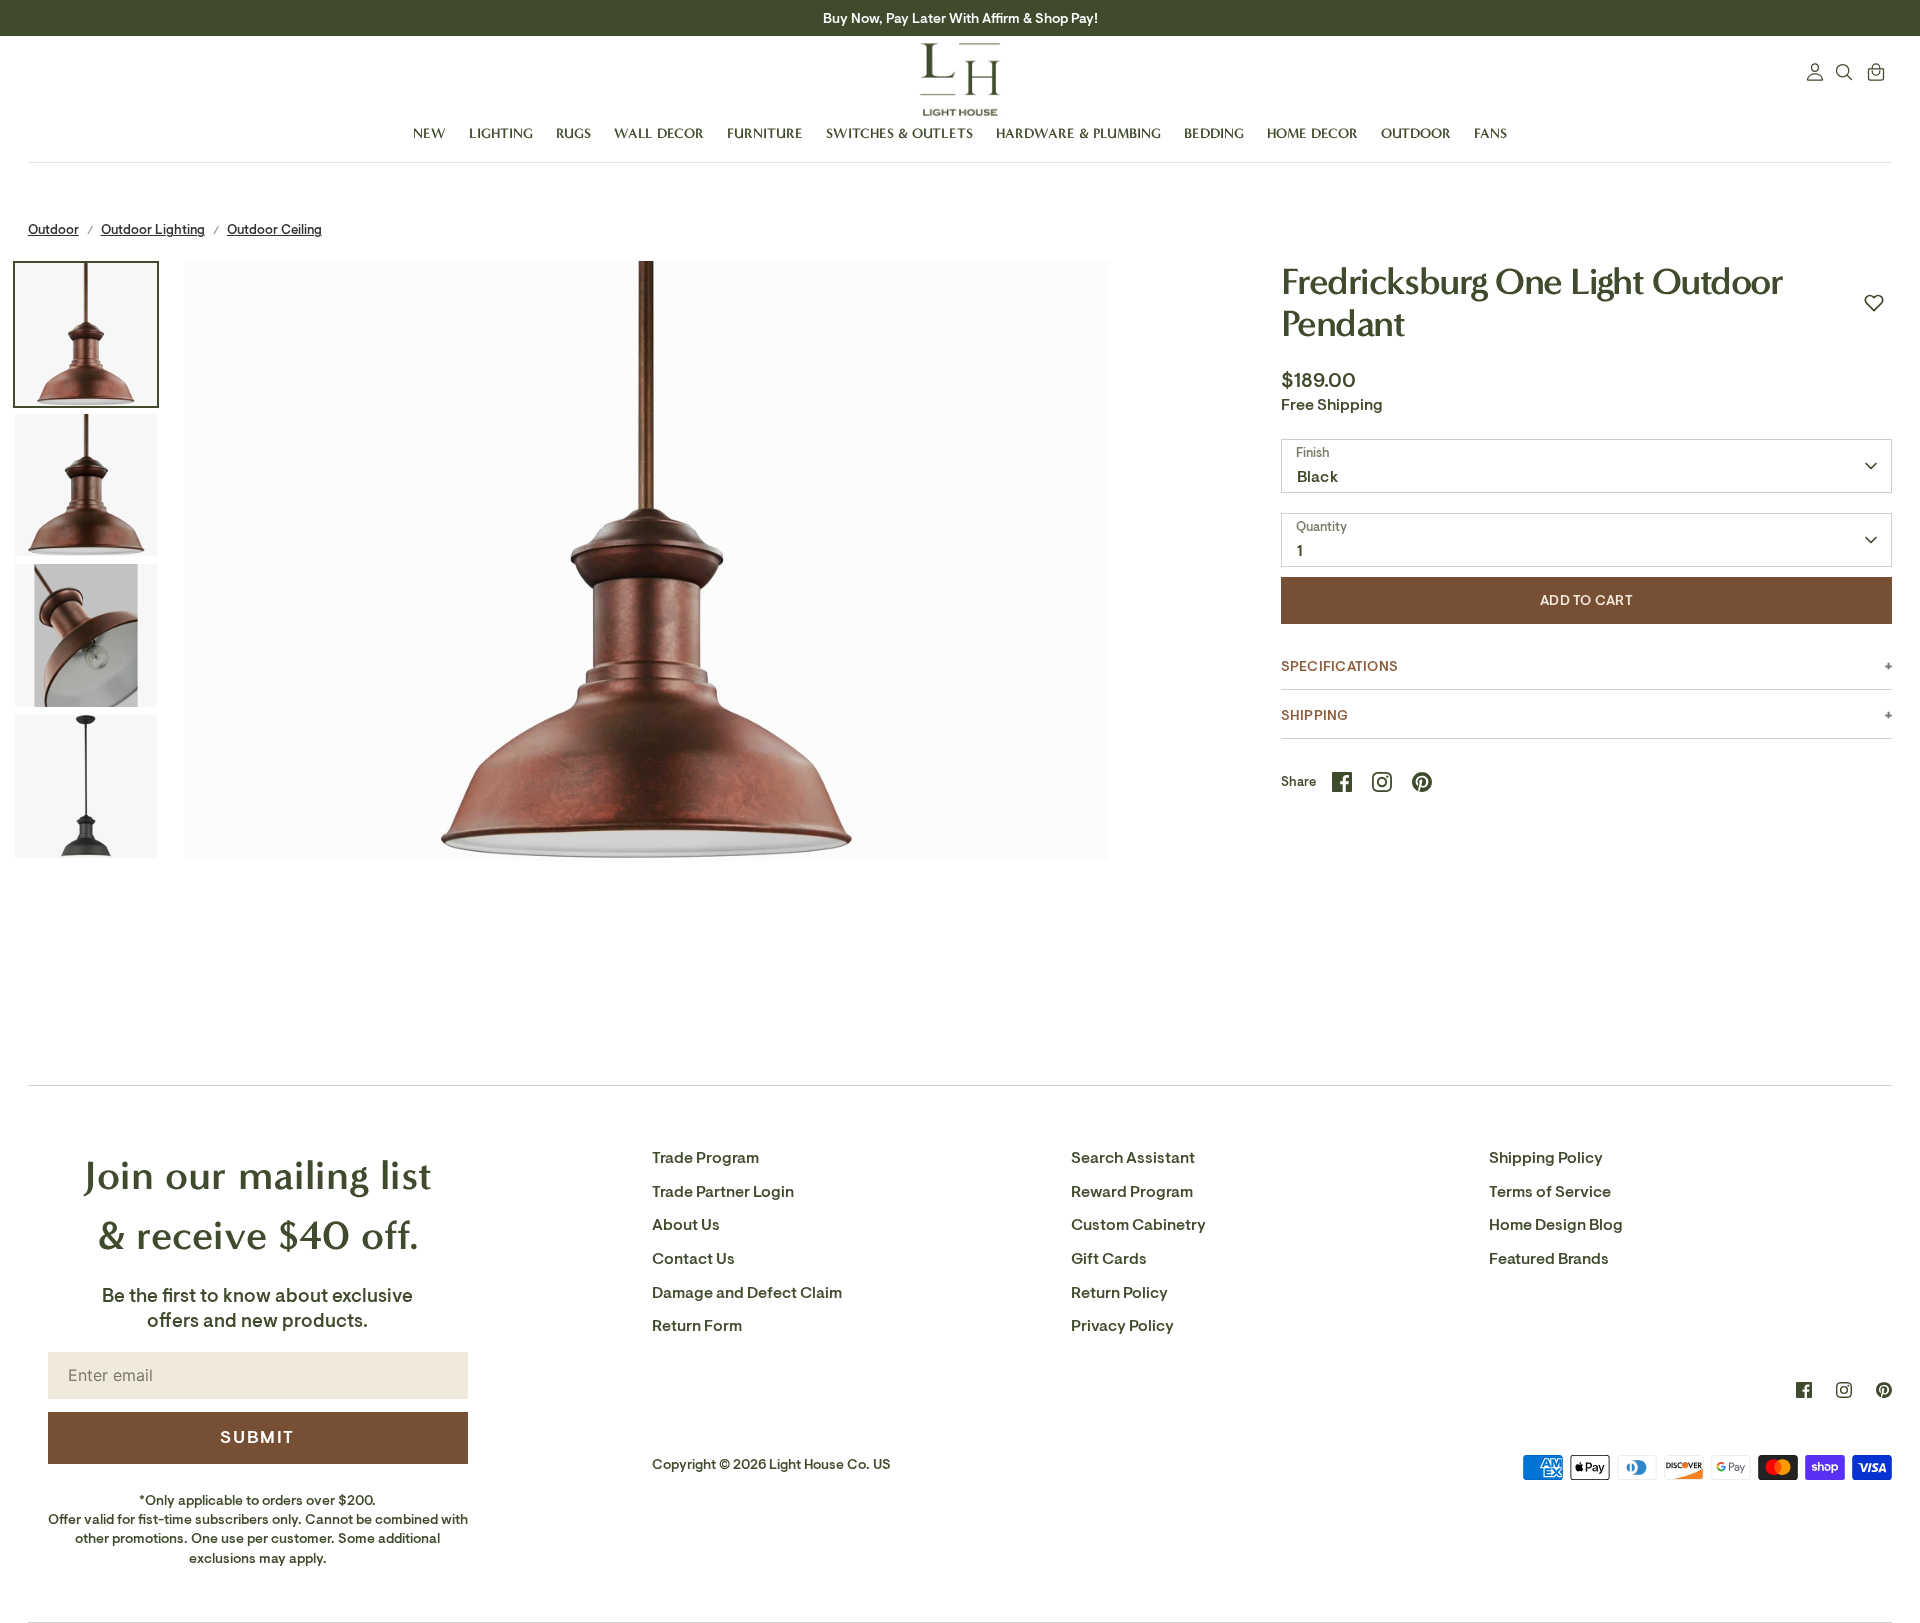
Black (1317, 477)
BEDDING (1214, 133)
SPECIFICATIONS (1339, 666)
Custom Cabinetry (1138, 1225)
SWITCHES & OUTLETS (899, 133)
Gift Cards (1109, 1259)
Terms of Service (1550, 1192)
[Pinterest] (1884, 1390)
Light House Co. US (830, 1464)
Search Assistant (1133, 1158)
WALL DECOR (659, 133)
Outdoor (53, 229)
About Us (686, 1225)
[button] (1874, 303)
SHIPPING (1315, 715)
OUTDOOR (1416, 133)
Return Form (697, 1326)
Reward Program (1132, 1192)
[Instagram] (1844, 1390)
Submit (257, 1437)
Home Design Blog (1556, 1225)
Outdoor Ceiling (274, 229)
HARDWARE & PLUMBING (1078, 133)
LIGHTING (501, 133)
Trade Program (705, 1158)
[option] (646, 723)
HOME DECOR (1312, 133)
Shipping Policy (1546, 1158)
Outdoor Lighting (153, 229)
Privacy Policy (1122, 1326)
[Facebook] (1804, 1390)
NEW (429, 133)
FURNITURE (765, 133)
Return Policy (1119, 1293)
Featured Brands (1549, 1259)
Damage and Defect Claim (747, 1293)
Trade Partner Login (723, 1192)
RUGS (573, 133)
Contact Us (693, 1259)
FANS (1490, 133)
